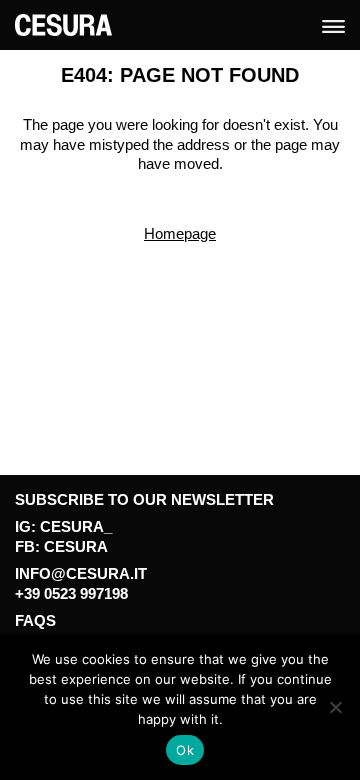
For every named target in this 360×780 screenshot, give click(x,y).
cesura (76, 546)
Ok (185, 750)
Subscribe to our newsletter (144, 499)
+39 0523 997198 (71, 593)
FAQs (35, 620)
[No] (335, 707)
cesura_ (76, 526)
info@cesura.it (81, 573)
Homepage (180, 233)
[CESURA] (63, 23)
